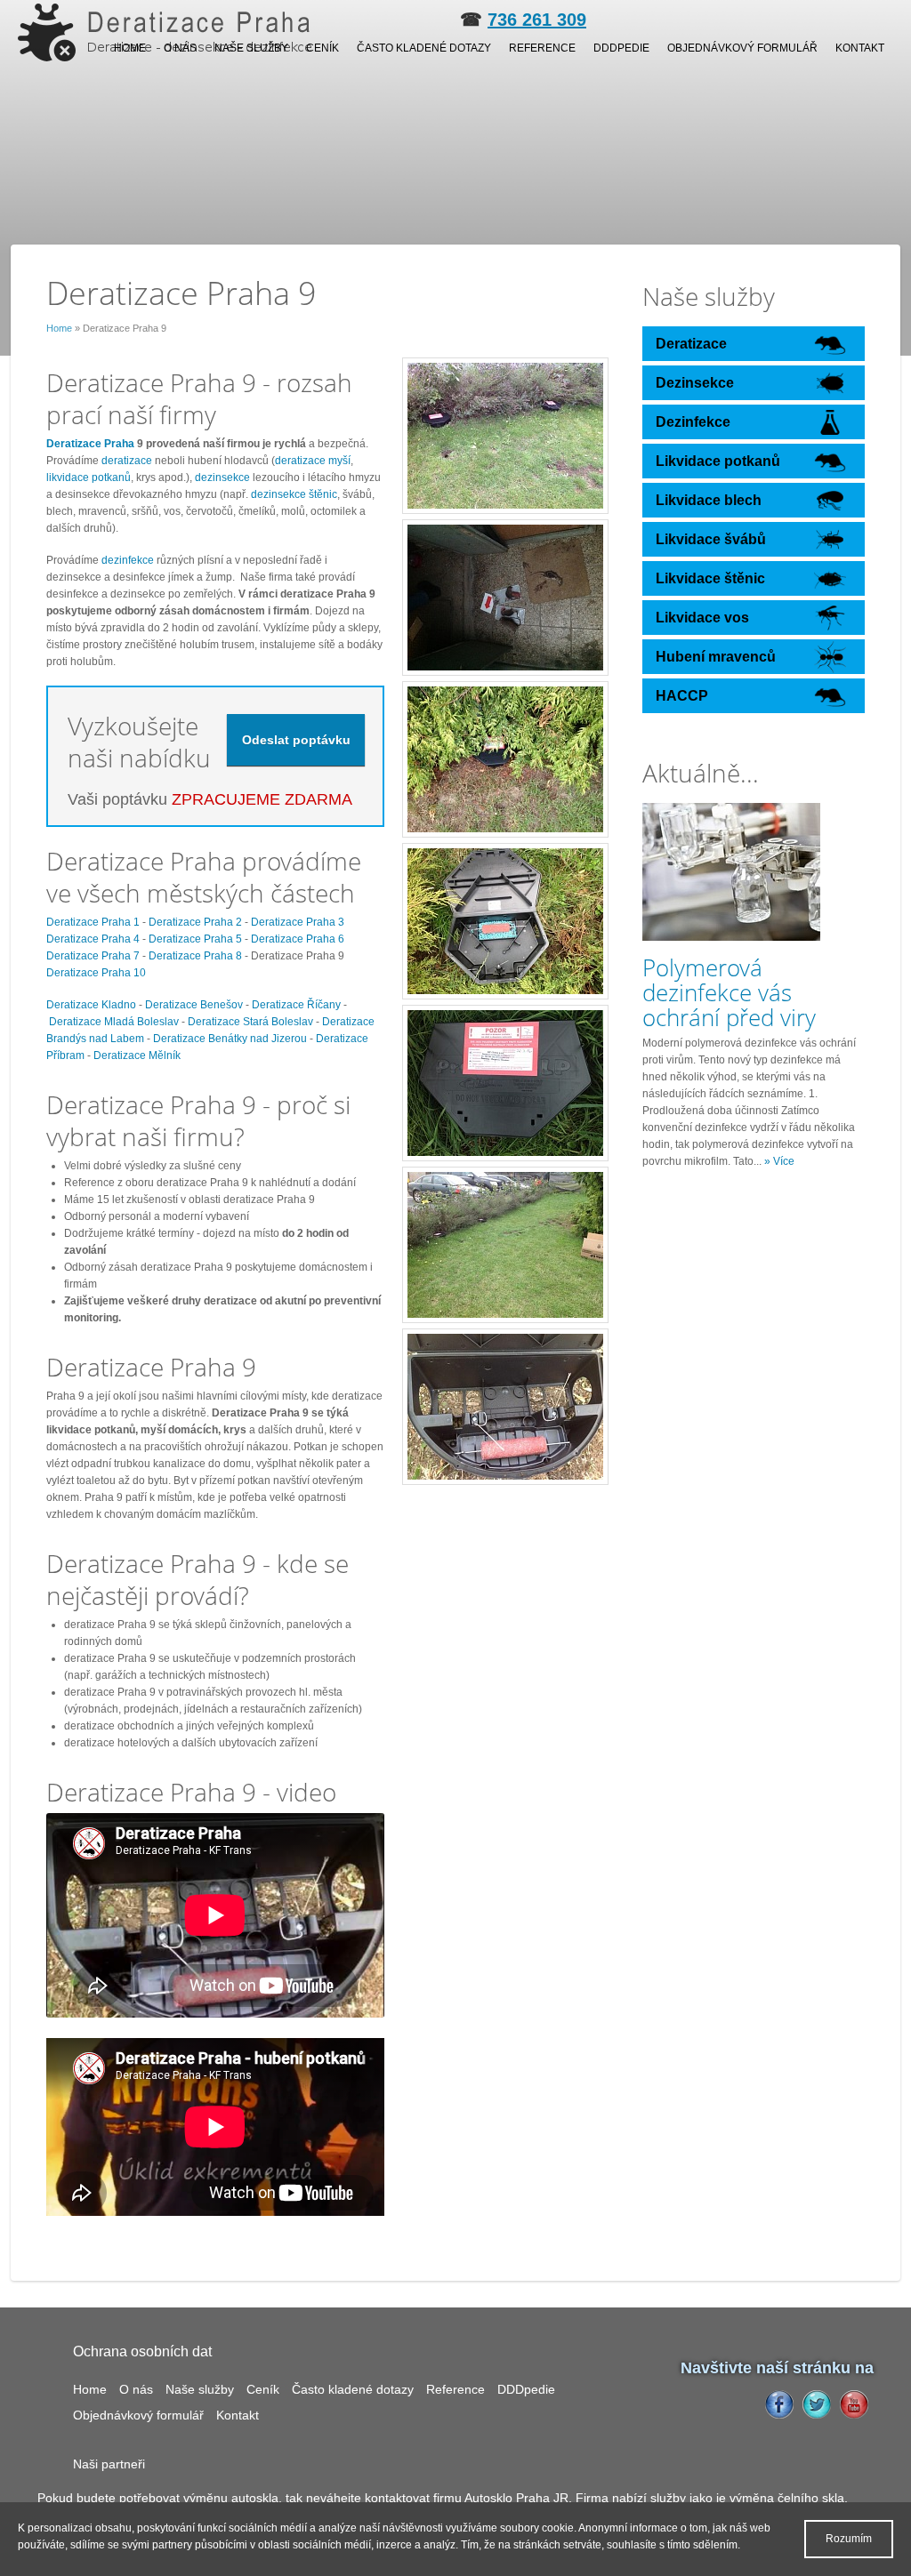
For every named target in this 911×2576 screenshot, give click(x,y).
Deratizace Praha (90, 444)
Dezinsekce (695, 383)
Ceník (322, 48)
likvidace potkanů (89, 477)
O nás (180, 48)
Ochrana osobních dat (142, 2351)
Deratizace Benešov (194, 1005)
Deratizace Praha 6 (298, 939)
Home (130, 48)
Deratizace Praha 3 (298, 922)
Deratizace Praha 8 (195, 956)
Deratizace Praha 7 (93, 956)
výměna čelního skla (787, 2498)
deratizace (128, 461)
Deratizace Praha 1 (93, 922)
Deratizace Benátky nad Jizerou (230, 1039)
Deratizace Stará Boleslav (250, 1022)
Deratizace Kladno (91, 1005)
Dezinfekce (693, 422)
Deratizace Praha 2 (195, 922)
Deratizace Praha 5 (195, 939)
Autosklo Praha (507, 2498)
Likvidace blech (709, 500)
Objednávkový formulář (742, 48)
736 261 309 (537, 20)
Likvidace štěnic (710, 578)
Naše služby (251, 48)
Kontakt (860, 48)
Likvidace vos (702, 618)
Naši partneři (109, 2464)
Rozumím (849, 2539)
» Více (779, 1161)
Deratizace (691, 344)
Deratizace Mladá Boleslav (114, 1022)
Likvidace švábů (711, 539)
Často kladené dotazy (424, 48)
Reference (542, 48)
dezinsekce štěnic (294, 494)
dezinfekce (129, 560)
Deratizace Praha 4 (93, 939)
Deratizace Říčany (296, 1005)
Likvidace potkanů (718, 461)
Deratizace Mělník (137, 1055)
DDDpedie (621, 48)
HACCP (682, 696)
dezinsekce (224, 477)
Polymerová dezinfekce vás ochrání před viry (729, 992)
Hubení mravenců (716, 657)
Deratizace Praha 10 (96, 973)
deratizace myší (313, 461)
